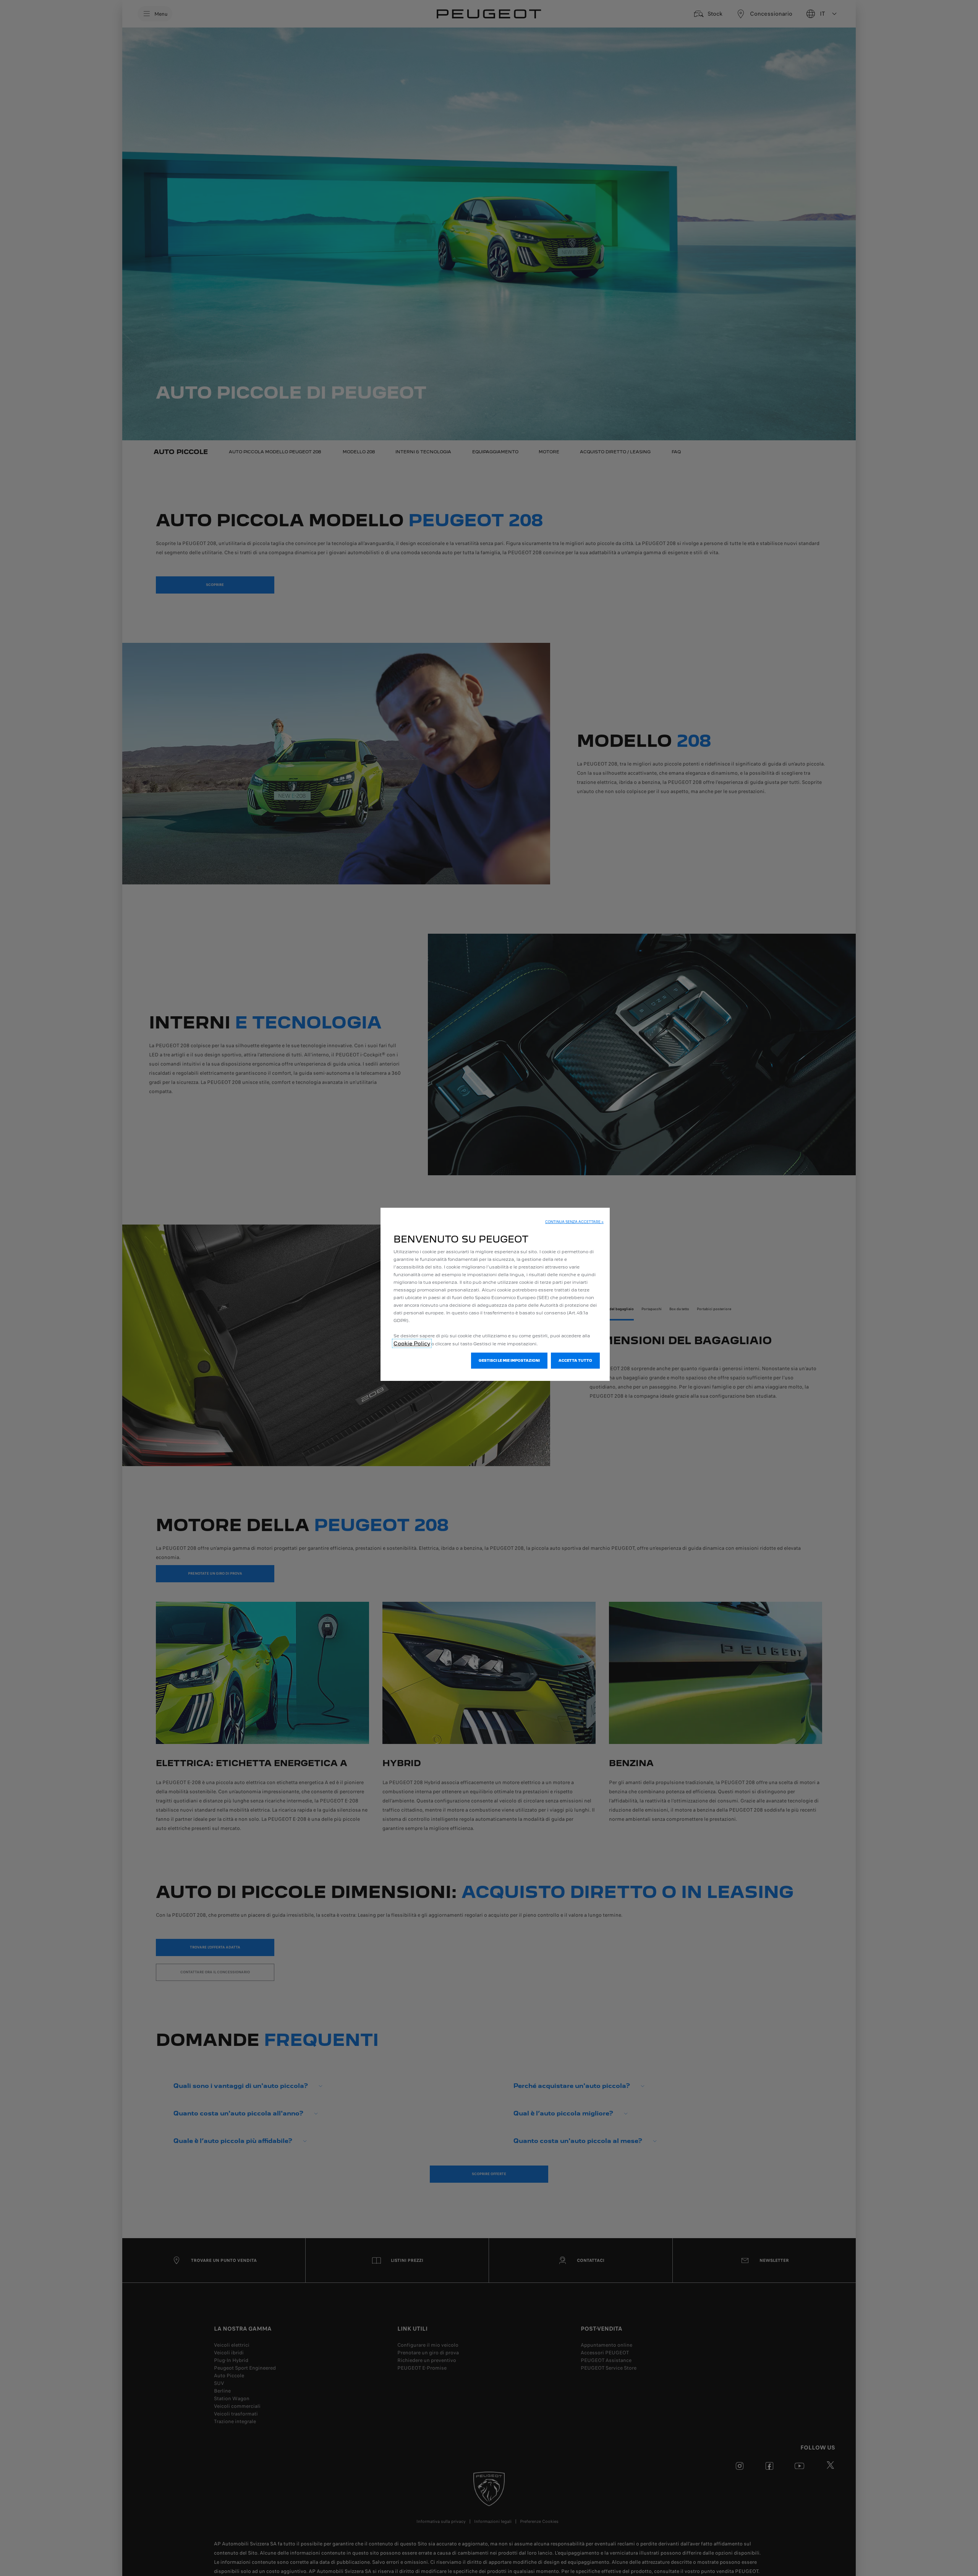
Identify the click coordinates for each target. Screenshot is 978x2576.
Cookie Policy (412, 1343)
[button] (574, 1222)
